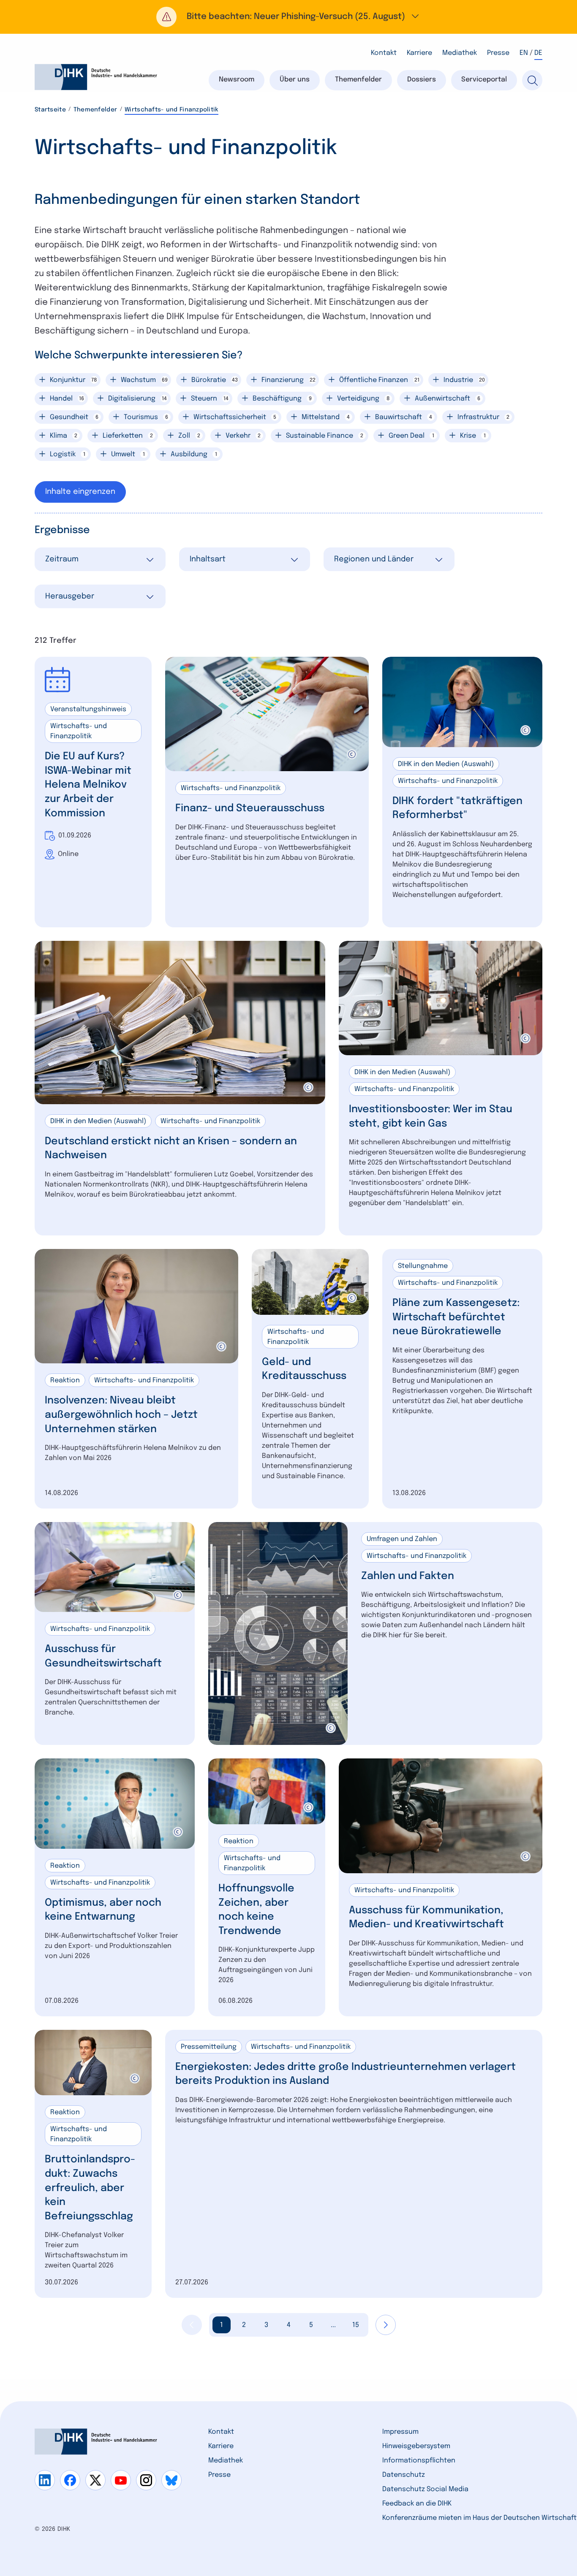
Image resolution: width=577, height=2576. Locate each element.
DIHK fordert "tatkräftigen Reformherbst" (457, 809)
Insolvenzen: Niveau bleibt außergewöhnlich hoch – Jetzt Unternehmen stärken (121, 1415)
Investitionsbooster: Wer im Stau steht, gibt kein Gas (431, 1117)
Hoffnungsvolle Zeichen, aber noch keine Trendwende (256, 1910)
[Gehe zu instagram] (146, 2480)
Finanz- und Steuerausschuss (250, 809)
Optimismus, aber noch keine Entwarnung (103, 1910)
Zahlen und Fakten (408, 1576)
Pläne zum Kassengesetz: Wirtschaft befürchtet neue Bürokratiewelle (456, 1317)
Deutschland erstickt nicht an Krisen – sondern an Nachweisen (171, 1149)
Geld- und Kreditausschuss (304, 1369)
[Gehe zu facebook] (70, 2480)
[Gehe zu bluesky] (171, 2480)
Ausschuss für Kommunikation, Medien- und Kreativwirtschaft (426, 1918)
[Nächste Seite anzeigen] (386, 2325)
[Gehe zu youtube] (121, 2480)
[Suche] (532, 80)
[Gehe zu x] (95, 2480)
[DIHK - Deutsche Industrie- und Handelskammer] (96, 77)
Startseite (50, 110)
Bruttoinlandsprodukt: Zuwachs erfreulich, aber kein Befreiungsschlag (90, 2188)
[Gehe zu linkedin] (45, 2480)
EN (524, 53)
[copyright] (352, 754)
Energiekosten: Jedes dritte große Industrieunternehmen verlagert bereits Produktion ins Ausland (346, 2074)
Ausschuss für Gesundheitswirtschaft (103, 1656)
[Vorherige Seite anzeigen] (192, 2325)
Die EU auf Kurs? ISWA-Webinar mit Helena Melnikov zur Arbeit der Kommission (88, 785)
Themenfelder (95, 110)
